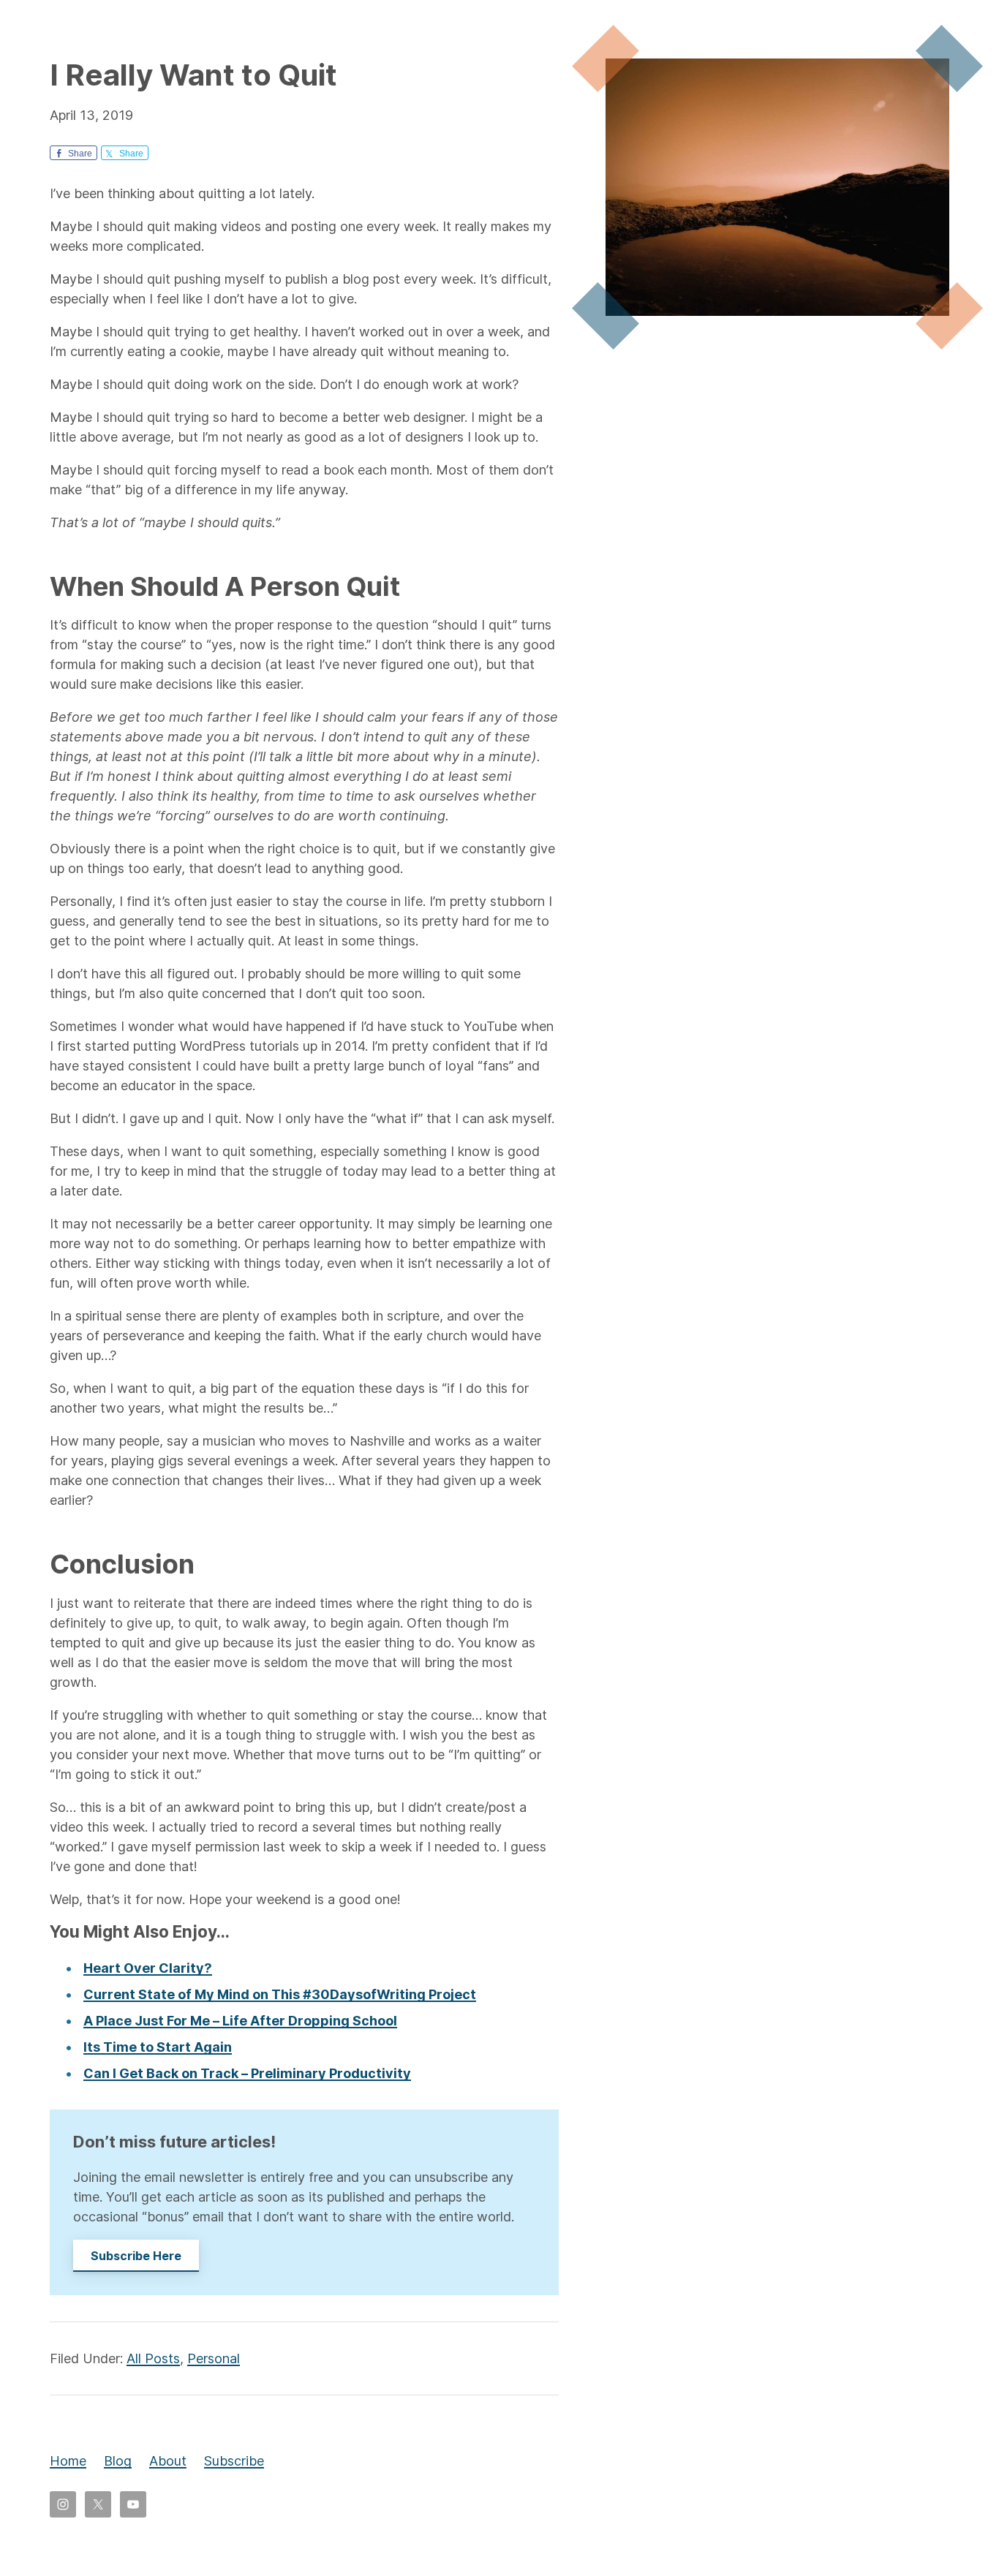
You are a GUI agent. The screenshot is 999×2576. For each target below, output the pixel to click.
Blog (118, 2461)
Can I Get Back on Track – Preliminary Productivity (247, 2073)
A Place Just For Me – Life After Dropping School (240, 2021)
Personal (214, 2358)
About (168, 2461)
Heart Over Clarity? (148, 1968)
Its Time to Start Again (158, 2047)
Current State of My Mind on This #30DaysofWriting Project (280, 1994)
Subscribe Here (136, 2256)
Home (68, 2461)
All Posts (153, 2358)
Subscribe (234, 2461)
